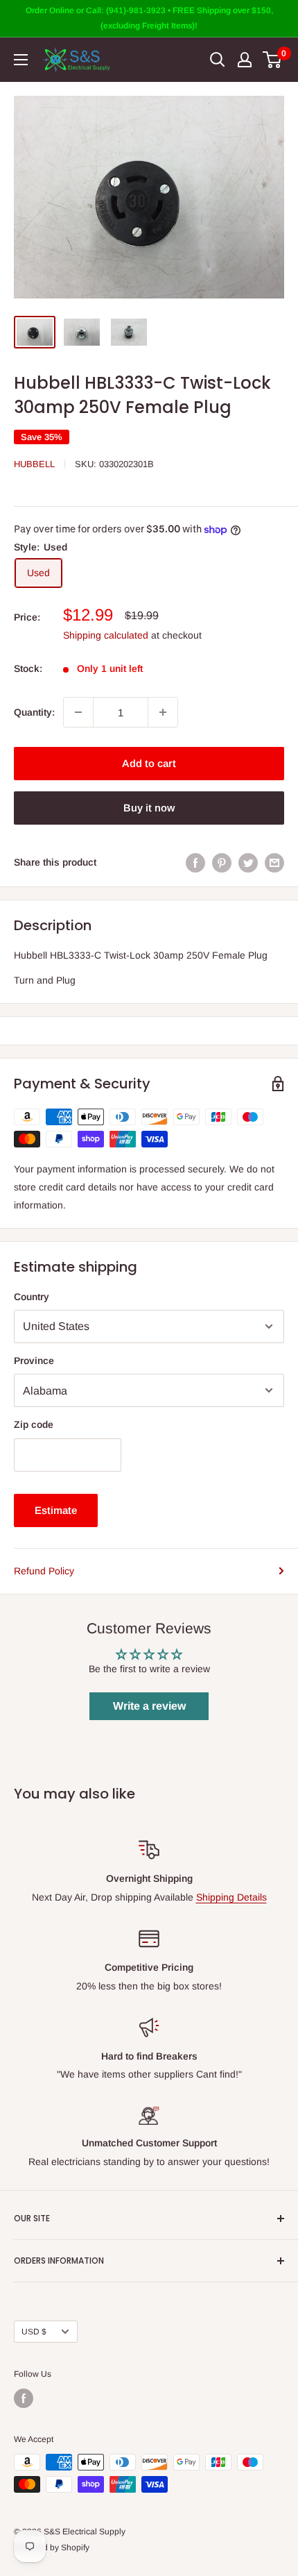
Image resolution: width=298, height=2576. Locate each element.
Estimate (56, 1510)
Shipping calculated (106, 635)
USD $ (34, 2332)
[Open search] (218, 60)
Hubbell (34, 464)
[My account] (245, 60)
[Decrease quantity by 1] (78, 712)
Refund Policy (44, 1571)
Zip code (34, 1424)
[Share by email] (274, 862)
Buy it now (149, 808)
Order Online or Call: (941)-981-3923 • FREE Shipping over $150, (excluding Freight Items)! (149, 18)
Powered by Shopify (52, 2548)
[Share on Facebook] (195, 862)
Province (34, 1361)
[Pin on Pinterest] (222, 862)
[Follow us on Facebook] (24, 2398)
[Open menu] (21, 60)
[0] (273, 60)
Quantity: (34, 712)
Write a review (149, 1706)
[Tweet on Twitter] (248, 862)
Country (32, 1297)
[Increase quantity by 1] (163, 712)
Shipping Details (231, 1897)
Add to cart (149, 763)
